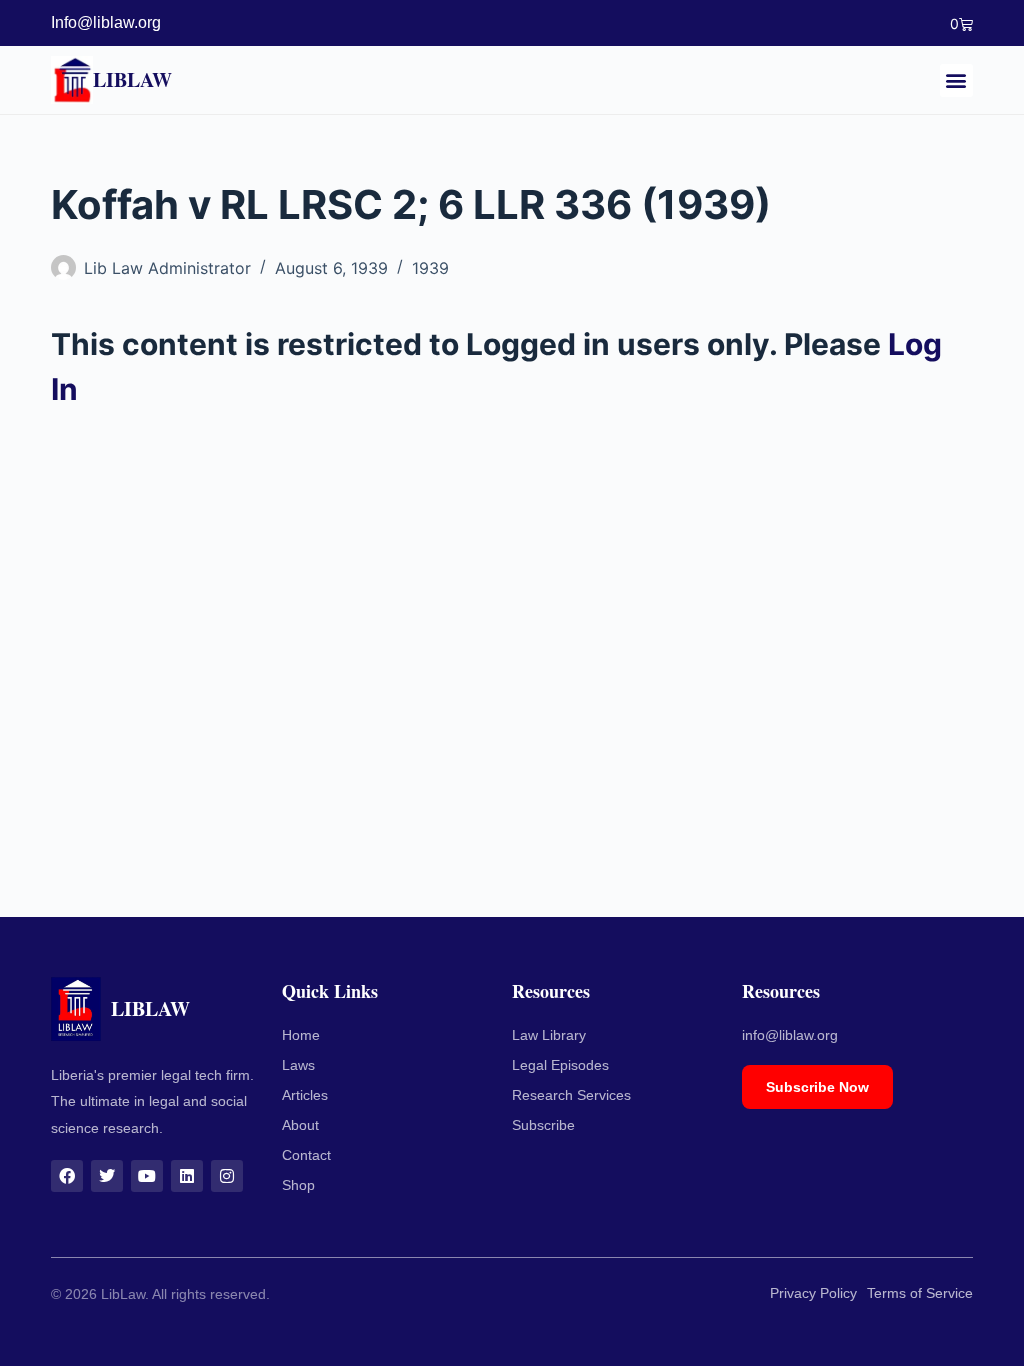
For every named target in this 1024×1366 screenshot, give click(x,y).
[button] (956, 80)
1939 (430, 268)
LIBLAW (132, 79)
